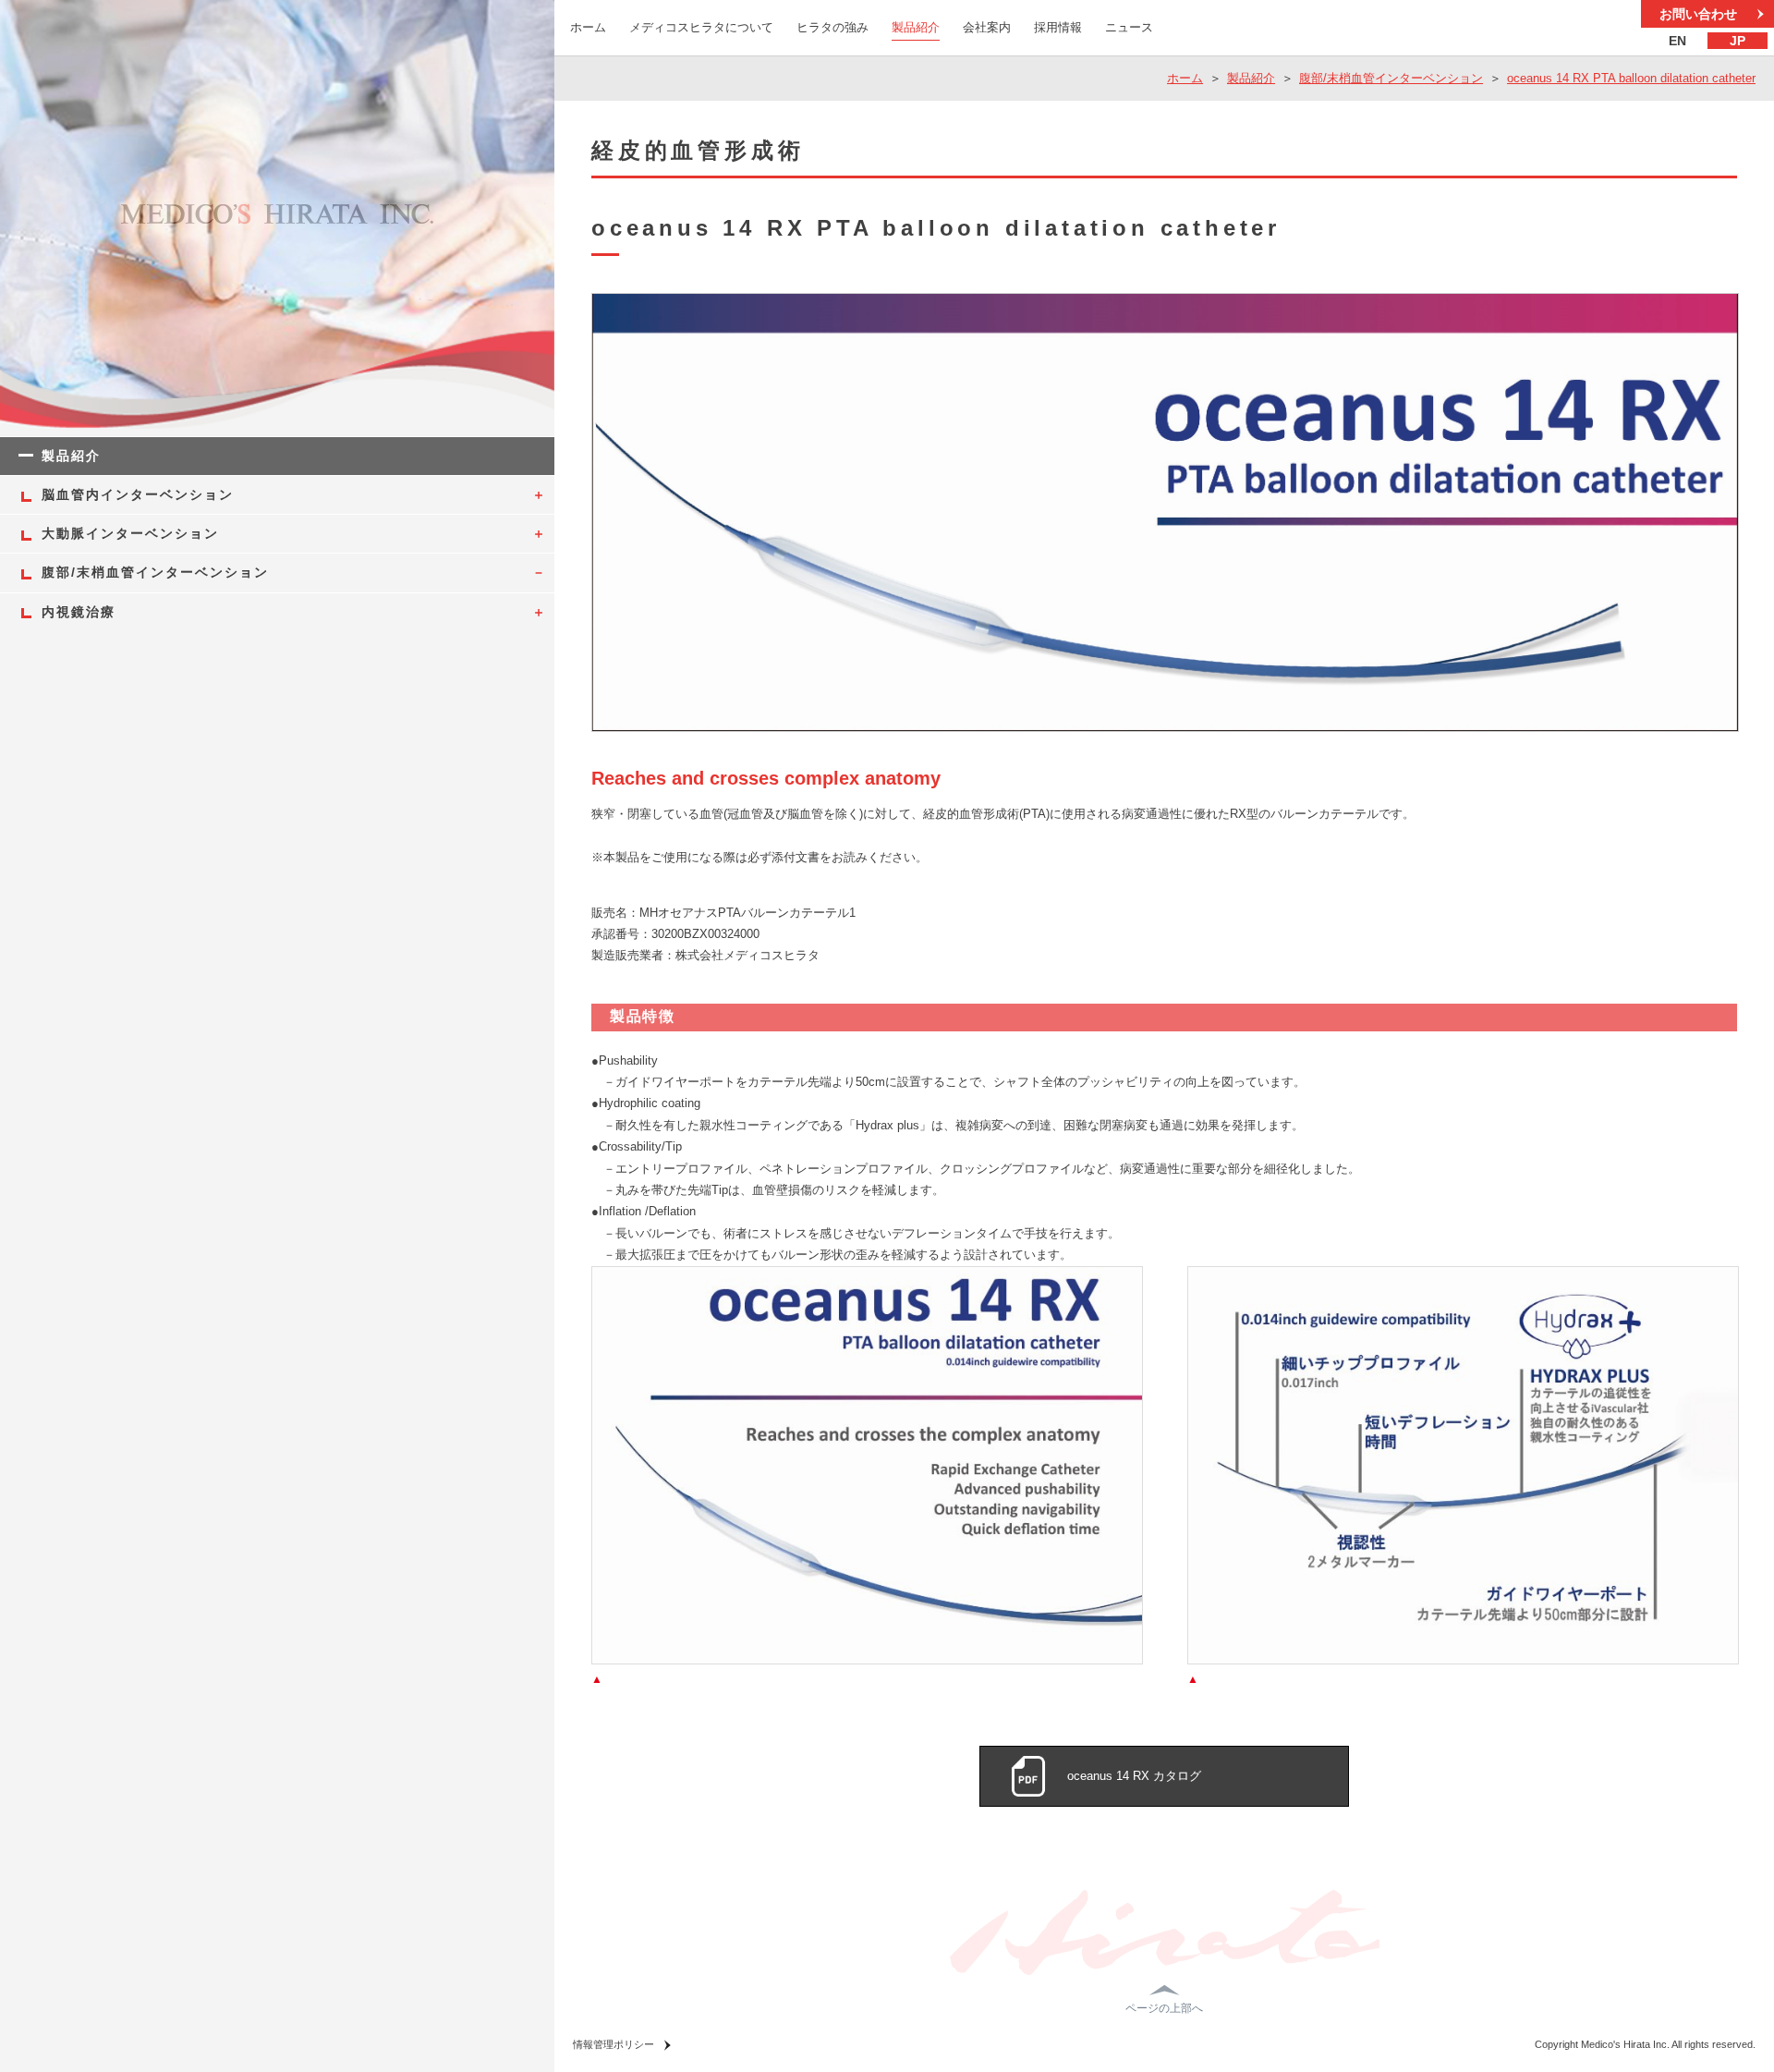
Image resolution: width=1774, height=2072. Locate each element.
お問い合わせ (1698, 14)
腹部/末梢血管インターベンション (1391, 78)
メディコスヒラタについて (701, 27)
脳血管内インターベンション (138, 494)
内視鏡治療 (79, 612)
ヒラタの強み (832, 27)
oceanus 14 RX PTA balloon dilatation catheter (1631, 78)
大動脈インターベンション (130, 533)
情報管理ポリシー (614, 2044)
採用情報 (1058, 27)
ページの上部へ (1164, 2008)
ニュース (1129, 27)
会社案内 (987, 27)
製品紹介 (916, 27)
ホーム (588, 27)
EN (1677, 41)
